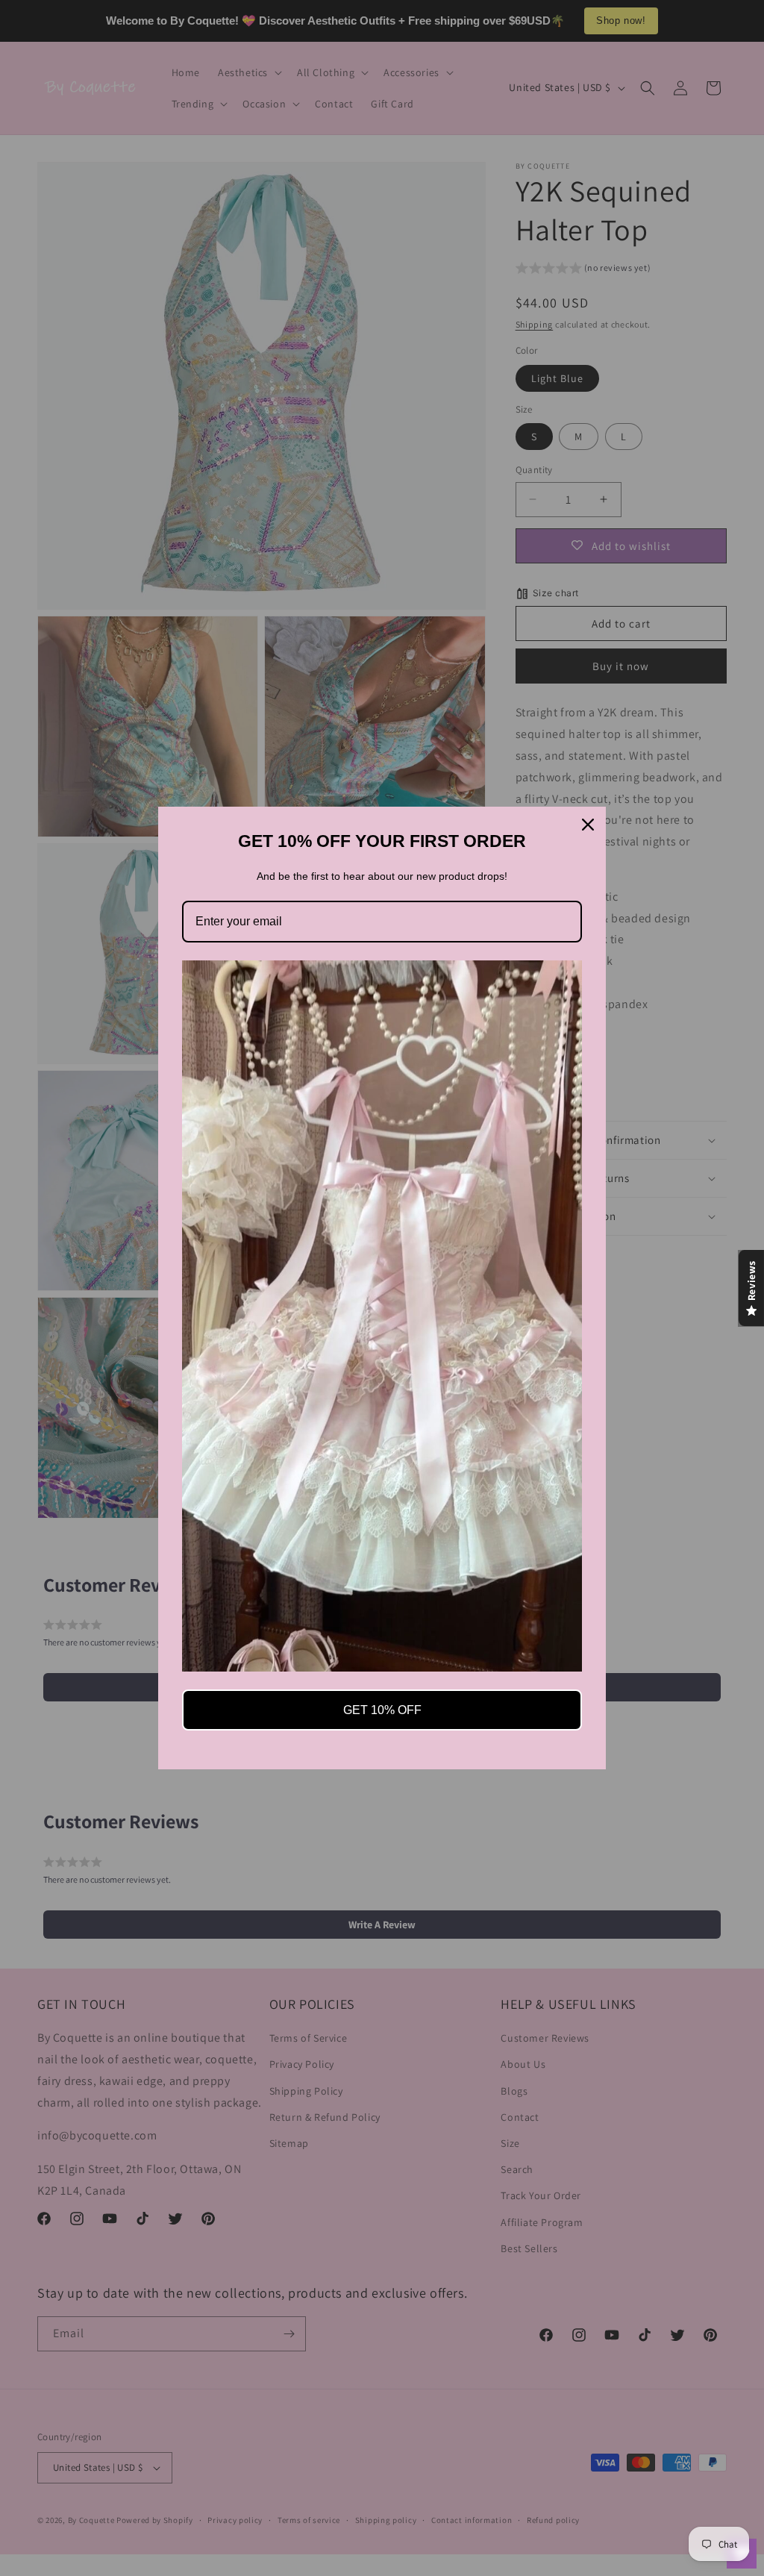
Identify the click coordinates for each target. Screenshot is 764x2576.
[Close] (588, 825)
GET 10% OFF (382, 1710)
